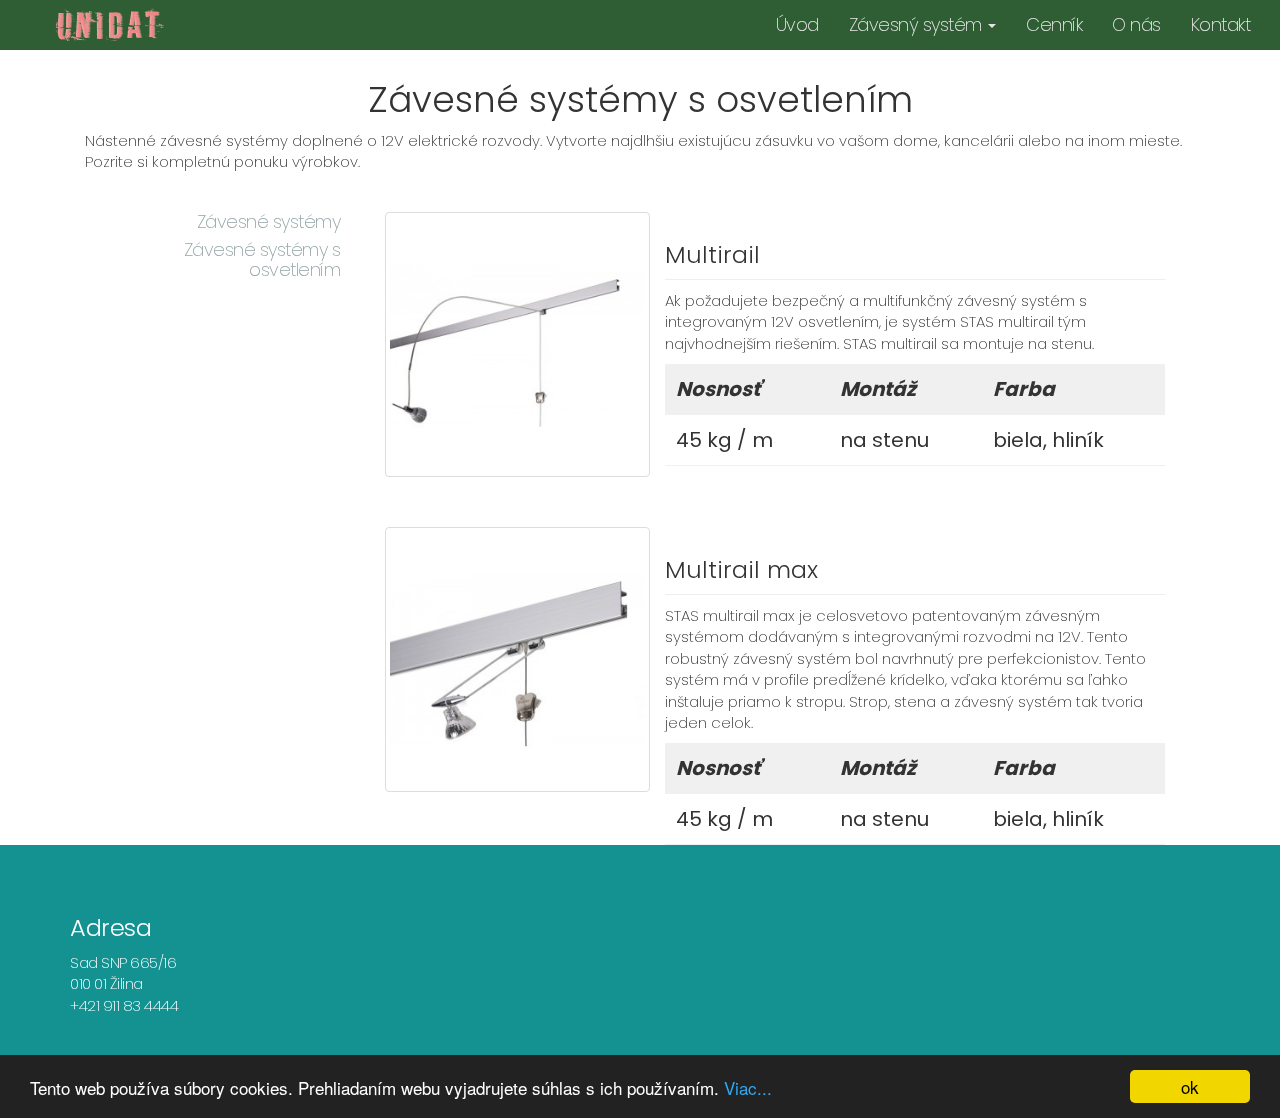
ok (1190, 1086)
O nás (1136, 24)
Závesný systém (918, 24)
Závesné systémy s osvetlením (262, 259)
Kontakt (1221, 24)
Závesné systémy (269, 221)
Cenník (1054, 24)
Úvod (797, 24)
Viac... (748, 1087)
